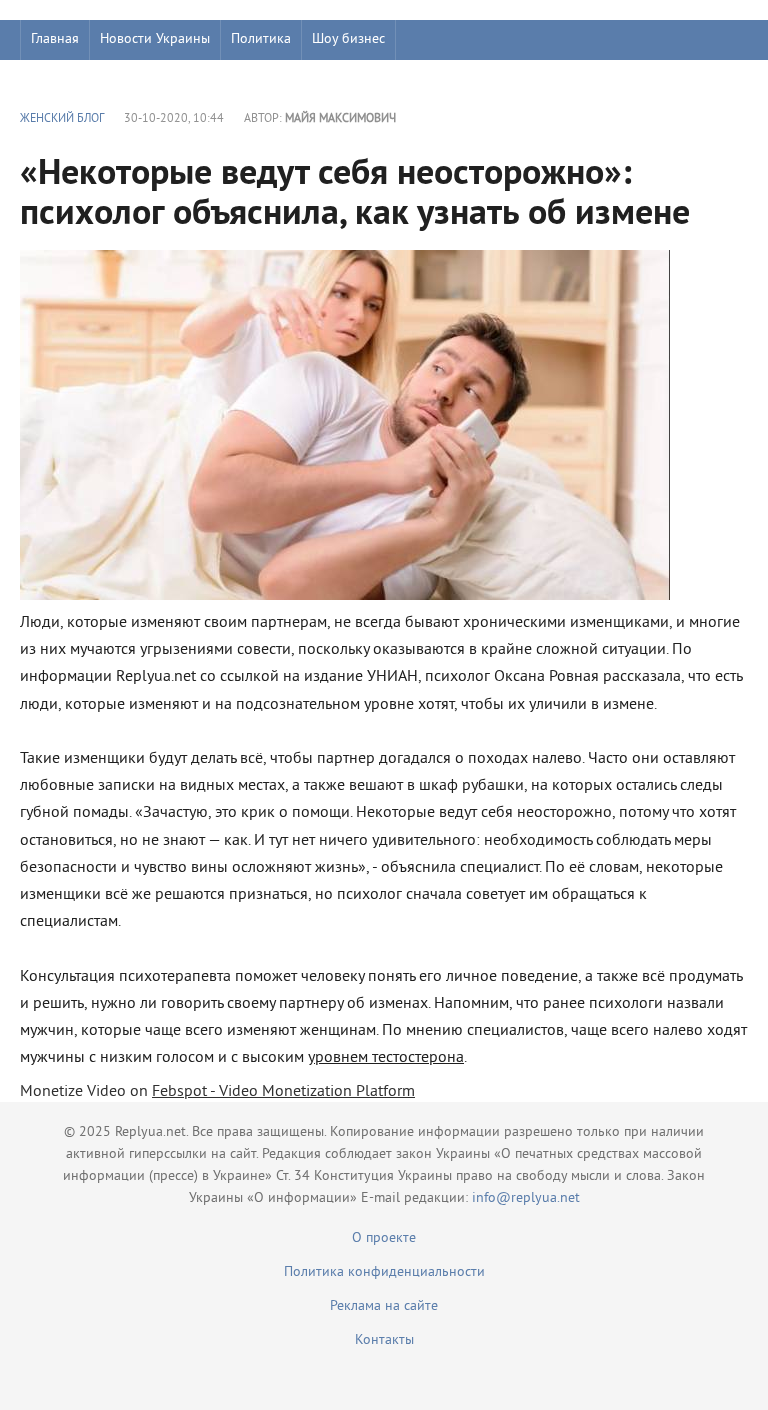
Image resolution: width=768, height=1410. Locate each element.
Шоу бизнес (348, 39)
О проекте (384, 1238)
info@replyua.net (526, 1198)
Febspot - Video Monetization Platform (283, 1092)
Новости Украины (155, 39)
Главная (55, 39)
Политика (261, 39)
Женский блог (62, 119)
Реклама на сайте (384, 1306)
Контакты (384, 1340)
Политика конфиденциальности (384, 1272)
